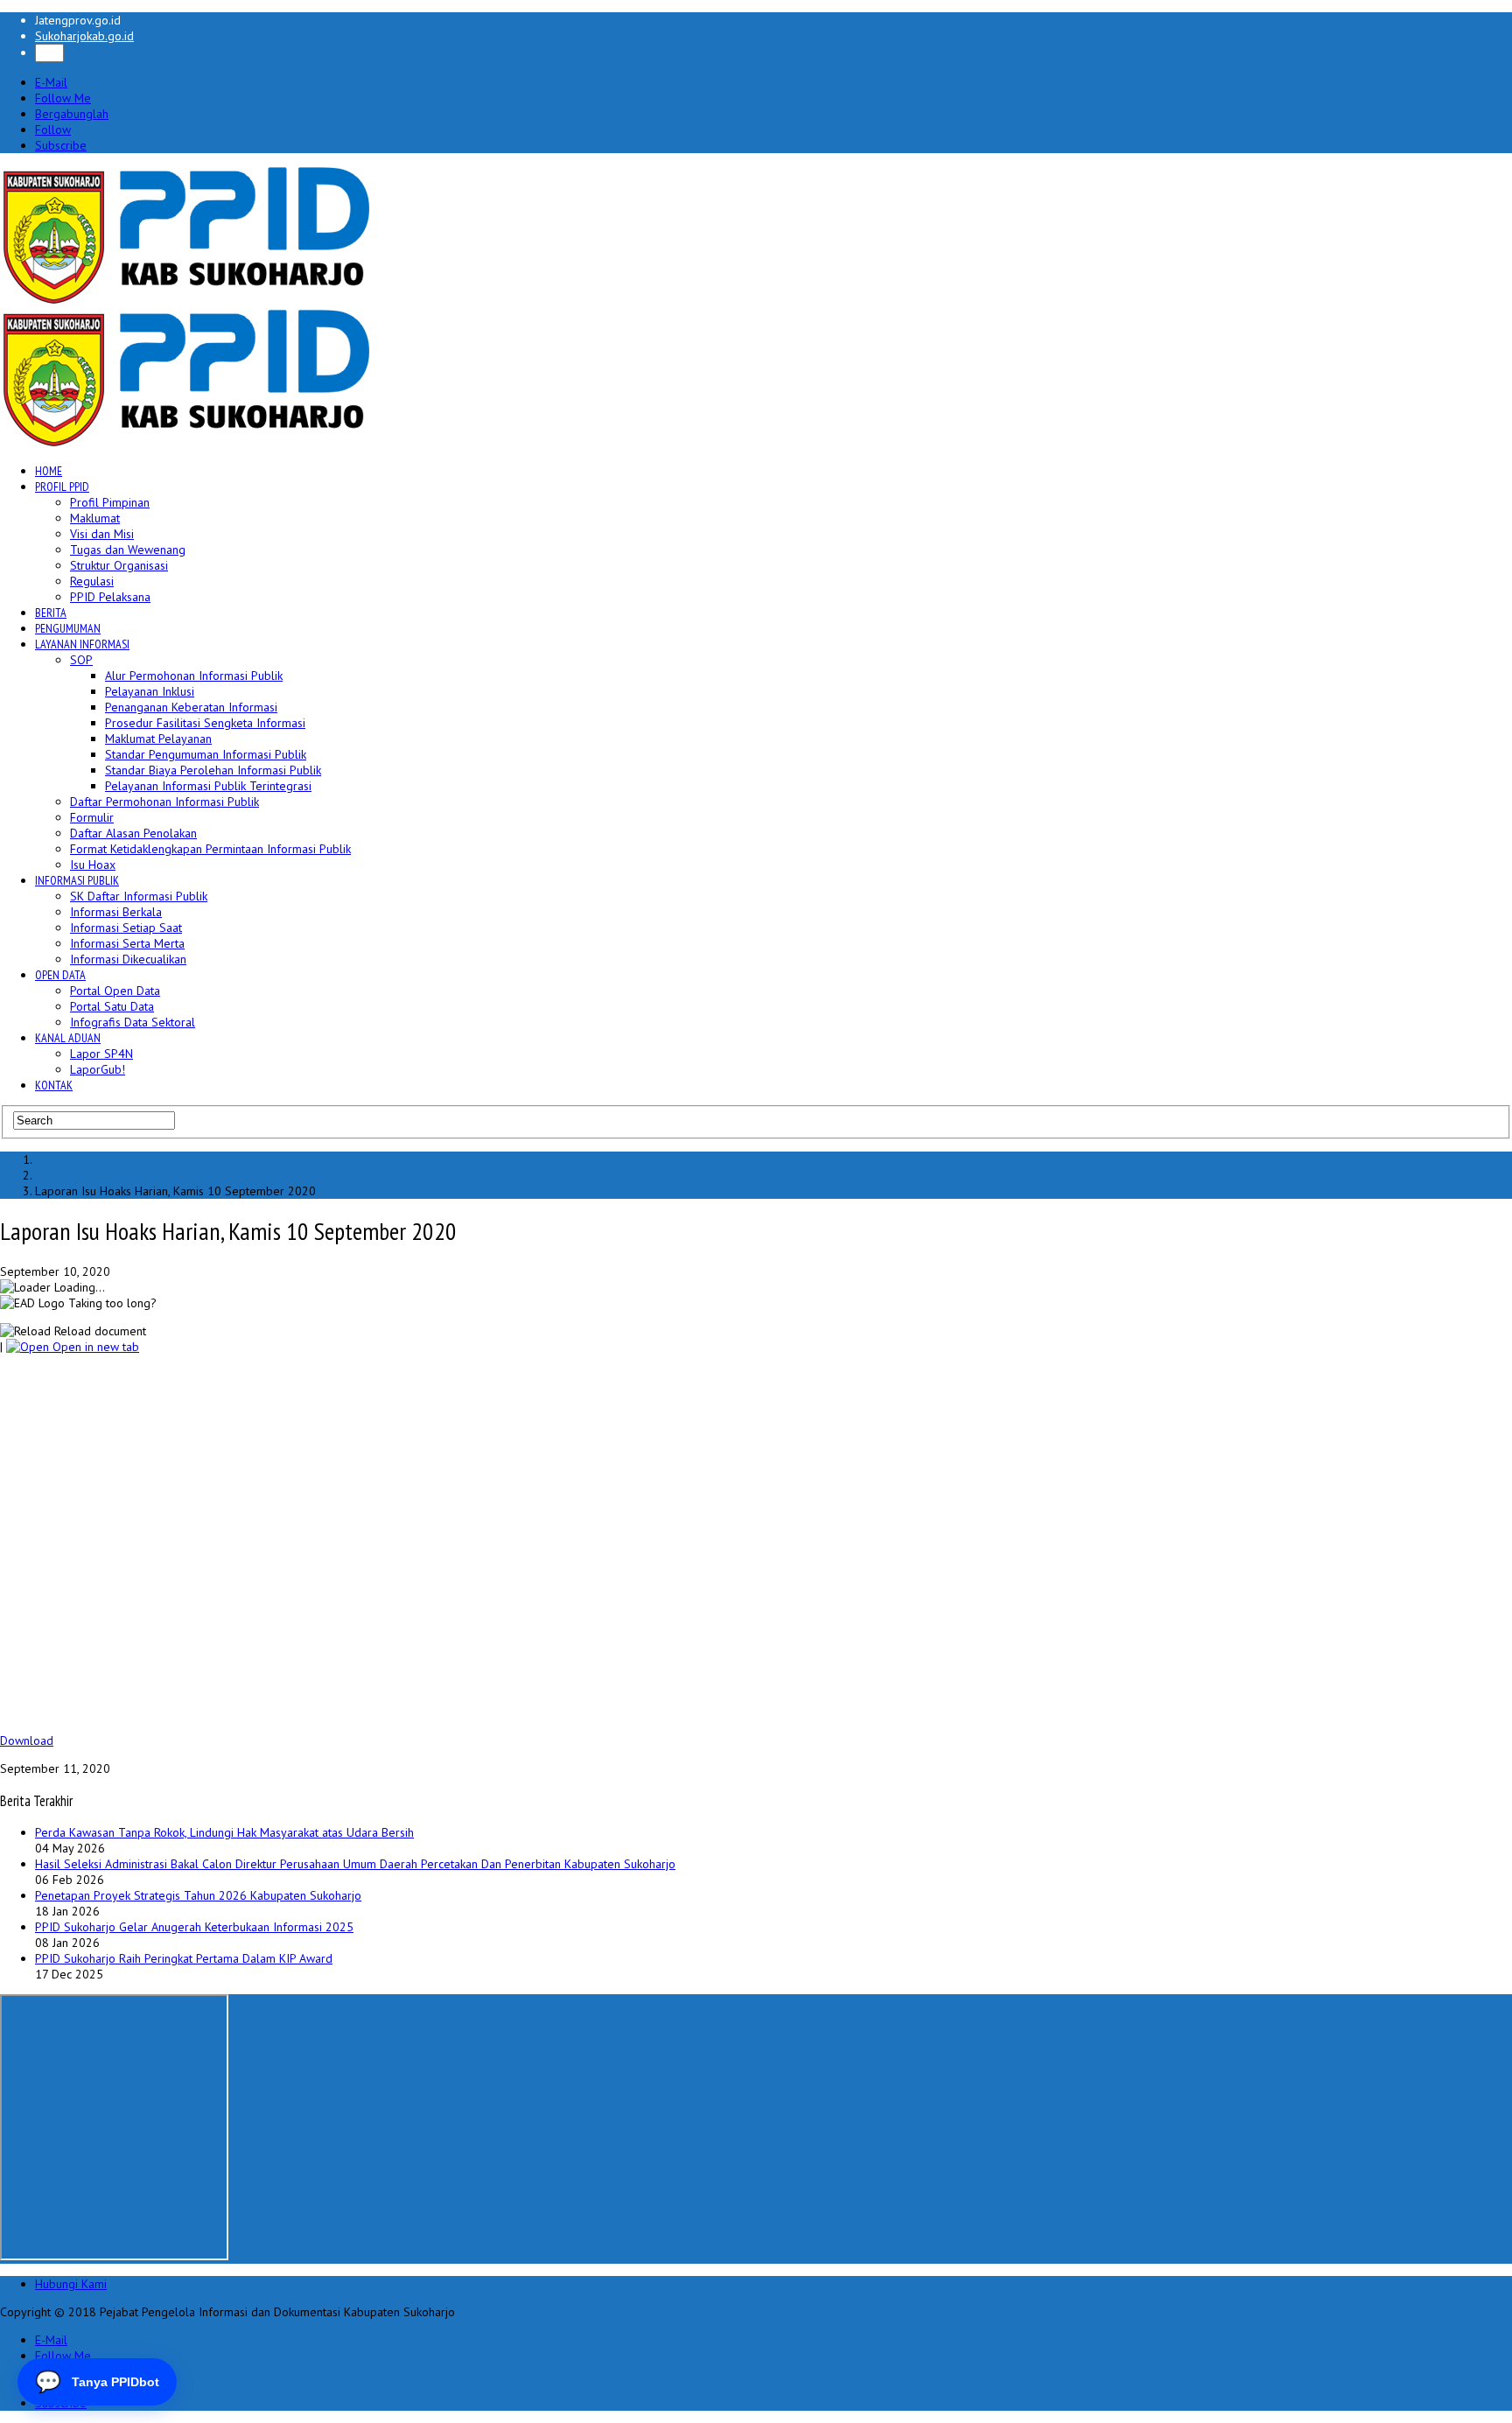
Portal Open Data (115, 991)
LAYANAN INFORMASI (82, 644)
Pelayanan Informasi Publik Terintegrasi (208, 786)
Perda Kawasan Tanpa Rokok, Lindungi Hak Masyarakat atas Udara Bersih (224, 1832)
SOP (81, 660)
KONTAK (54, 1085)
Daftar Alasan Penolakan (133, 833)
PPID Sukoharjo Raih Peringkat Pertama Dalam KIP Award (184, 1958)
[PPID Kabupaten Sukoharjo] (187, 300)
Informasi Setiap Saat (126, 928)
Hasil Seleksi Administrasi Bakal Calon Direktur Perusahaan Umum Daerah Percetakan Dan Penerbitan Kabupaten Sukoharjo (355, 1864)
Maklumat (95, 518)
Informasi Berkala (116, 912)
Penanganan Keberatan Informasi (191, 707)
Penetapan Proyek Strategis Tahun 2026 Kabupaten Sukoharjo (198, 1895)
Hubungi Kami (71, 2284)
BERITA (51, 613)
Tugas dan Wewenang (128, 550)
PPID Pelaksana (110, 597)
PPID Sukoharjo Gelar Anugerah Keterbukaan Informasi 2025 (194, 1927)
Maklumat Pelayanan (158, 739)
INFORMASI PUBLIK (77, 880)
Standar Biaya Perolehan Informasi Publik (213, 770)
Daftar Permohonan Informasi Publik (164, 802)
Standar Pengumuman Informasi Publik (206, 754)
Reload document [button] (98, 1331)
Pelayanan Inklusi (150, 691)
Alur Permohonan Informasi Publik (194, 676)
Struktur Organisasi (119, 565)
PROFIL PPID (62, 487)
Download (27, 1740)
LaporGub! (98, 1069)
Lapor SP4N (101, 1054)
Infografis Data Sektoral (133, 1022)
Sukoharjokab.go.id (84, 36)
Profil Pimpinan (110, 502)
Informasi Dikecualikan (128, 959)
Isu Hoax (93, 865)
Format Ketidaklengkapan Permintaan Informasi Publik (210, 849)
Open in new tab (94, 1347)
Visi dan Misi (102, 534)
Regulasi (92, 581)
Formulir (92, 817)
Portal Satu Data (112, 1006)
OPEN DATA (60, 975)
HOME (49, 471)
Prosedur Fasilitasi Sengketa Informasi (205, 723)
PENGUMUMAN (68, 628)
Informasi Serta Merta (127, 943)
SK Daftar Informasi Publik (139, 896)
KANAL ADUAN (68, 1038)
